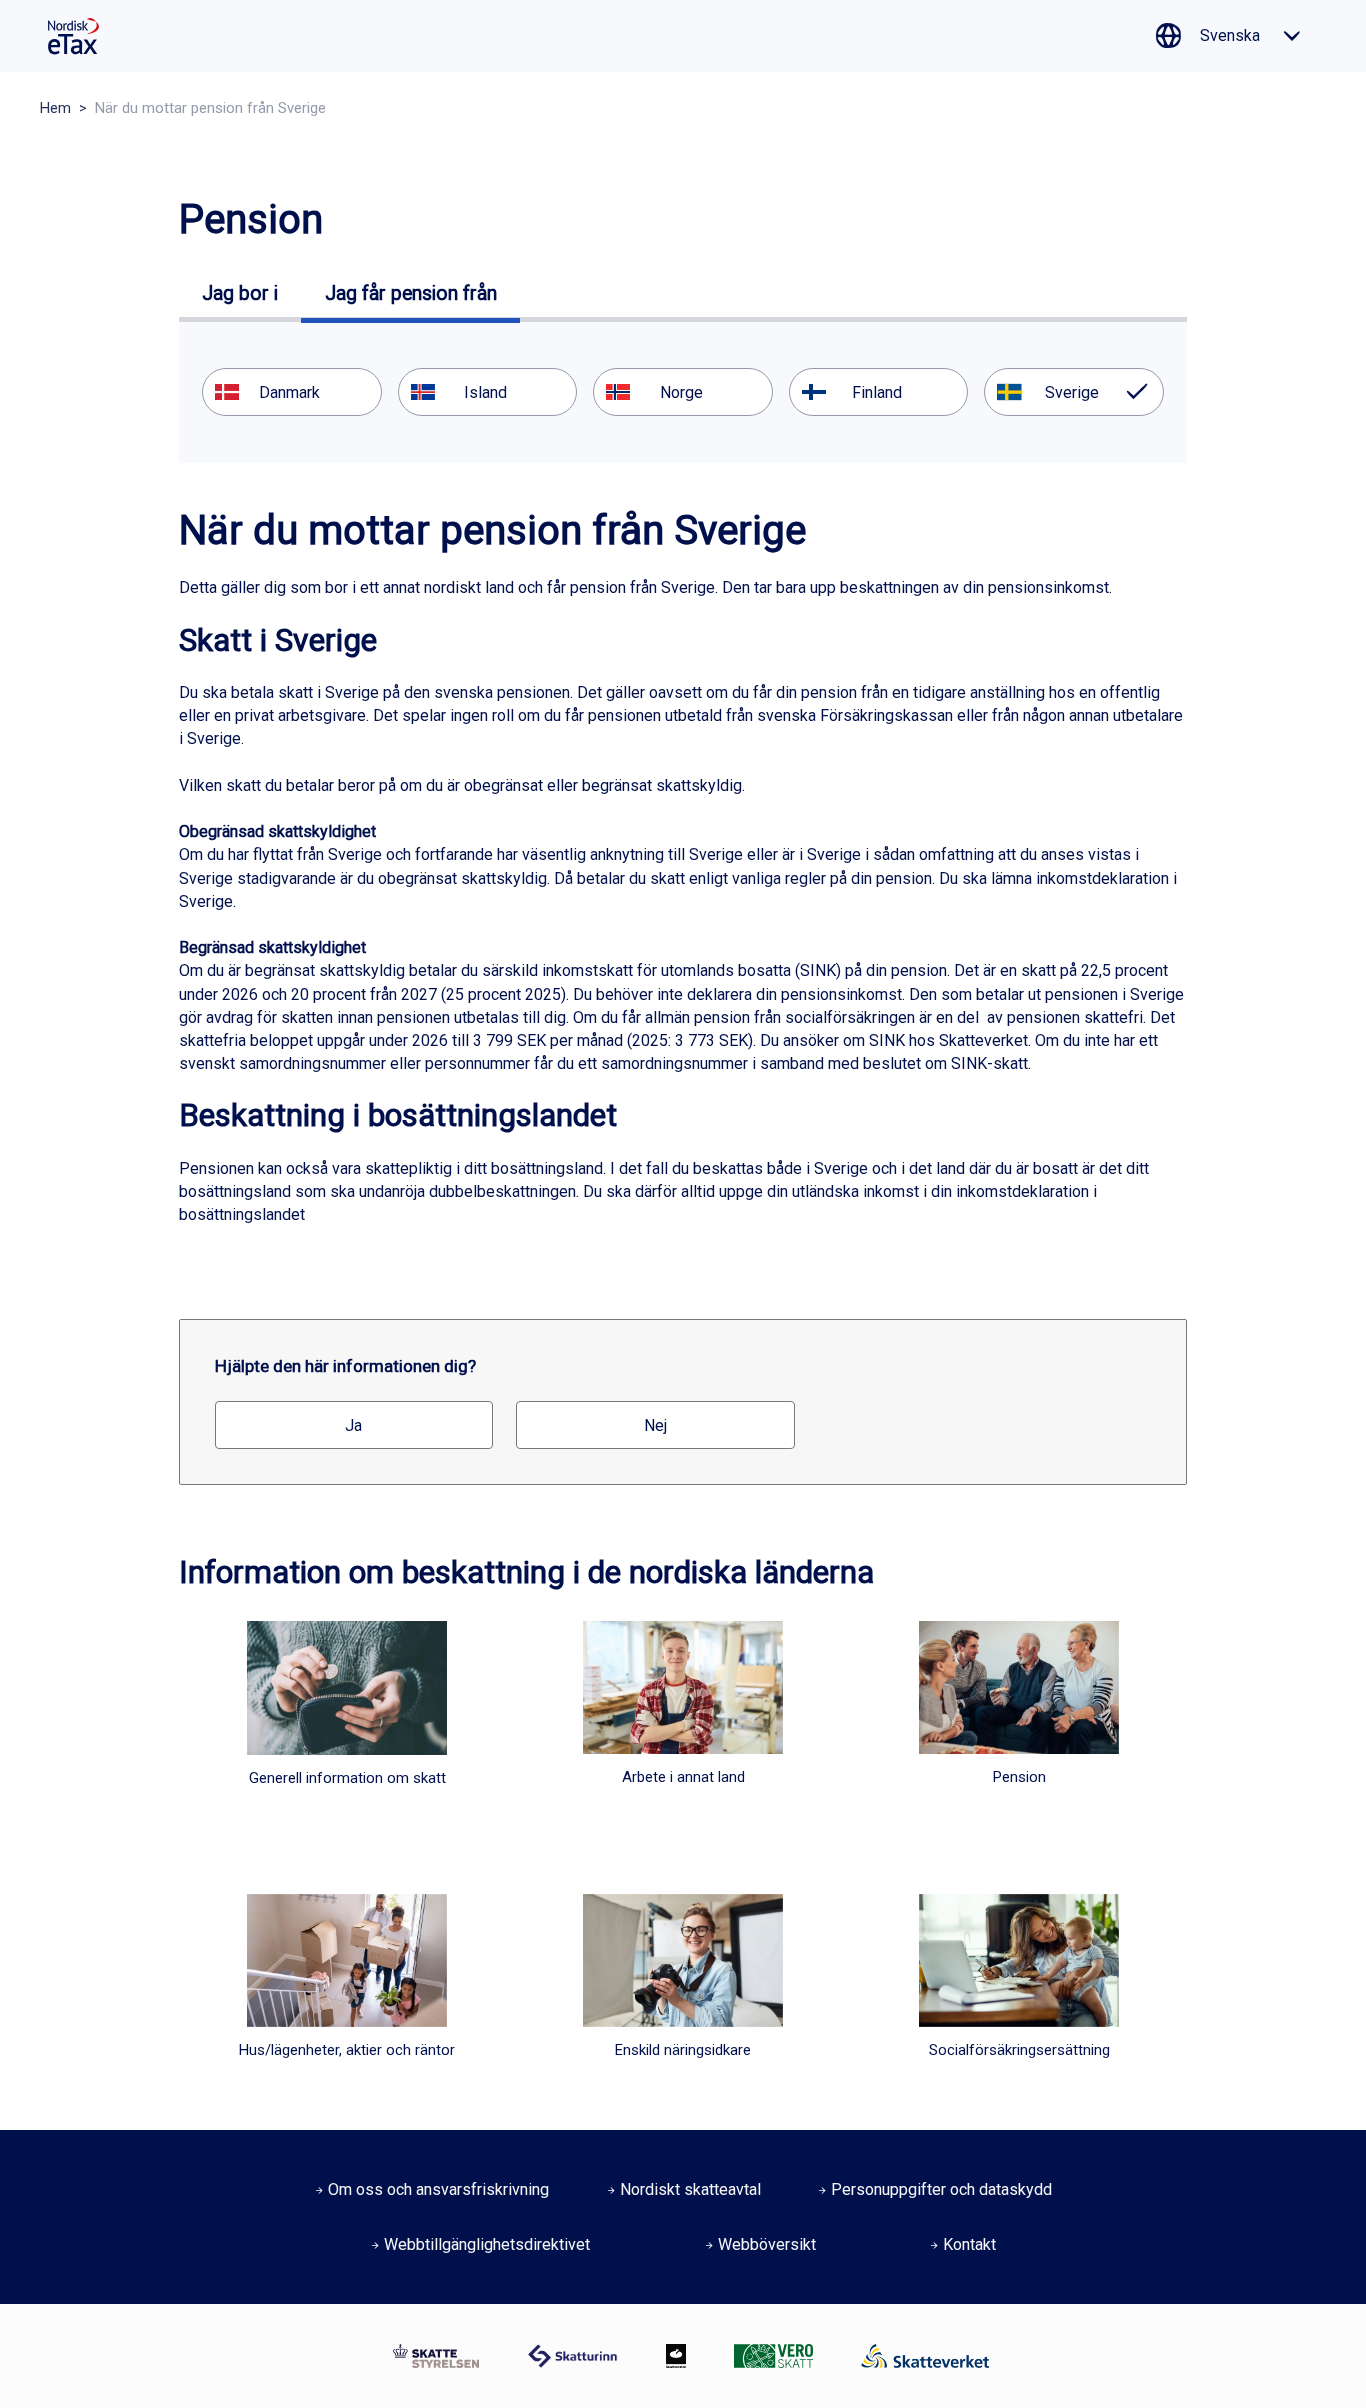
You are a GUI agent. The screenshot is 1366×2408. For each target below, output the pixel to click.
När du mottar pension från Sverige (210, 108)
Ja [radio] (353, 1425)
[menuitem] (292, 392)
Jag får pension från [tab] (411, 293)
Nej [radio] (655, 1425)
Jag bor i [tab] (240, 293)
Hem (55, 108)
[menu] (683, 392)
